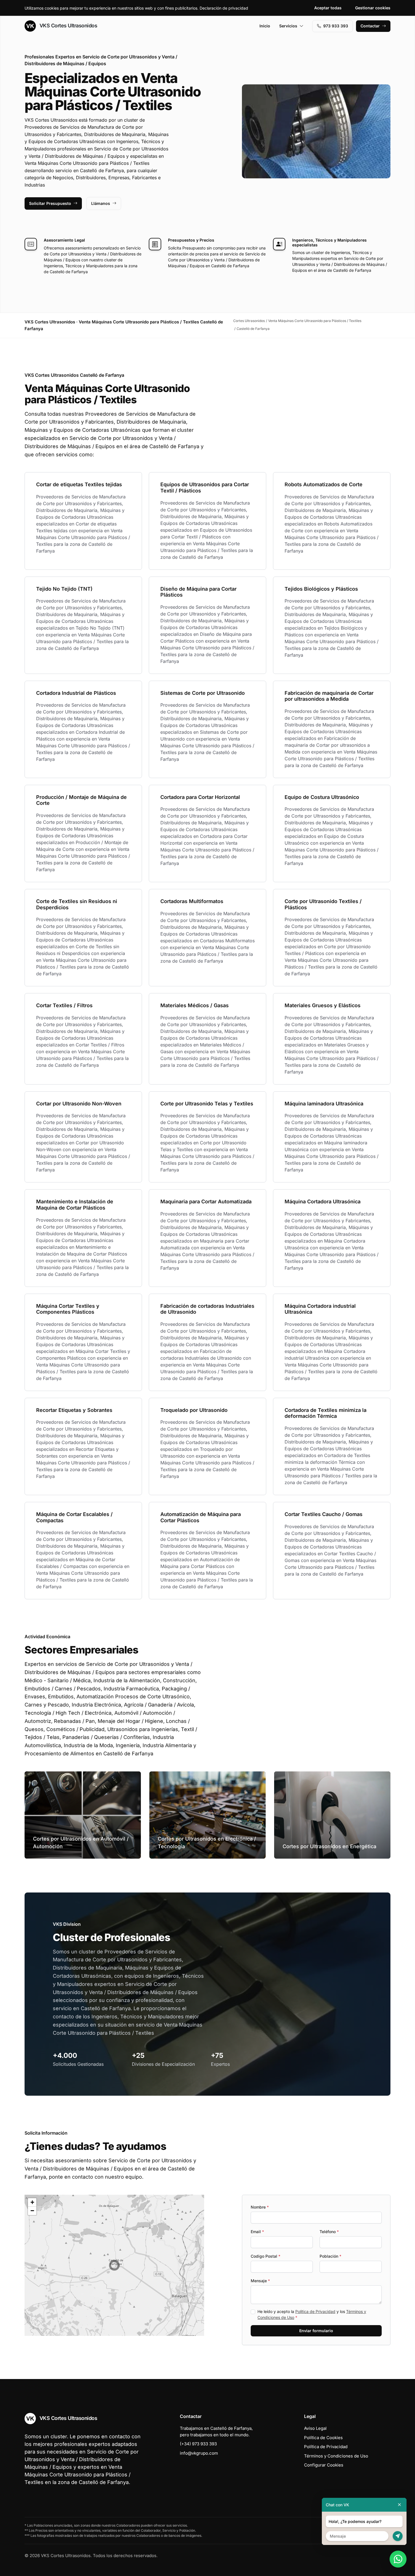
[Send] (398, 2536)
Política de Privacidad (315, 2311)
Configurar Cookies (324, 2465)
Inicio (265, 26)
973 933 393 (336, 26)
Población (330, 2256)
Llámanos (101, 203)
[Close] (399, 2505)
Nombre (260, 2207)
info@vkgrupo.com (199, 2453)
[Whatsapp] (398, 2559)
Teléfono (329, 2232)
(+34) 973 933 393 (198, 2444)
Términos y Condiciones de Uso (336, 2456)
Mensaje (260, 2281)
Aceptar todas (328, 8)
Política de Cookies (323, 2438)
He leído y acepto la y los (312, 2314)
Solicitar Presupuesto (50, 203)
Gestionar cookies (373, 8)
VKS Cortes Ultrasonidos (68, 26)
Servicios (288, 26)
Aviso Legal (315, 2428)
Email (257, 2232)
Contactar (370, 26)
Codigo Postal (266, 2256)
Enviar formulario (316, 2331)
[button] (114, 2265)
